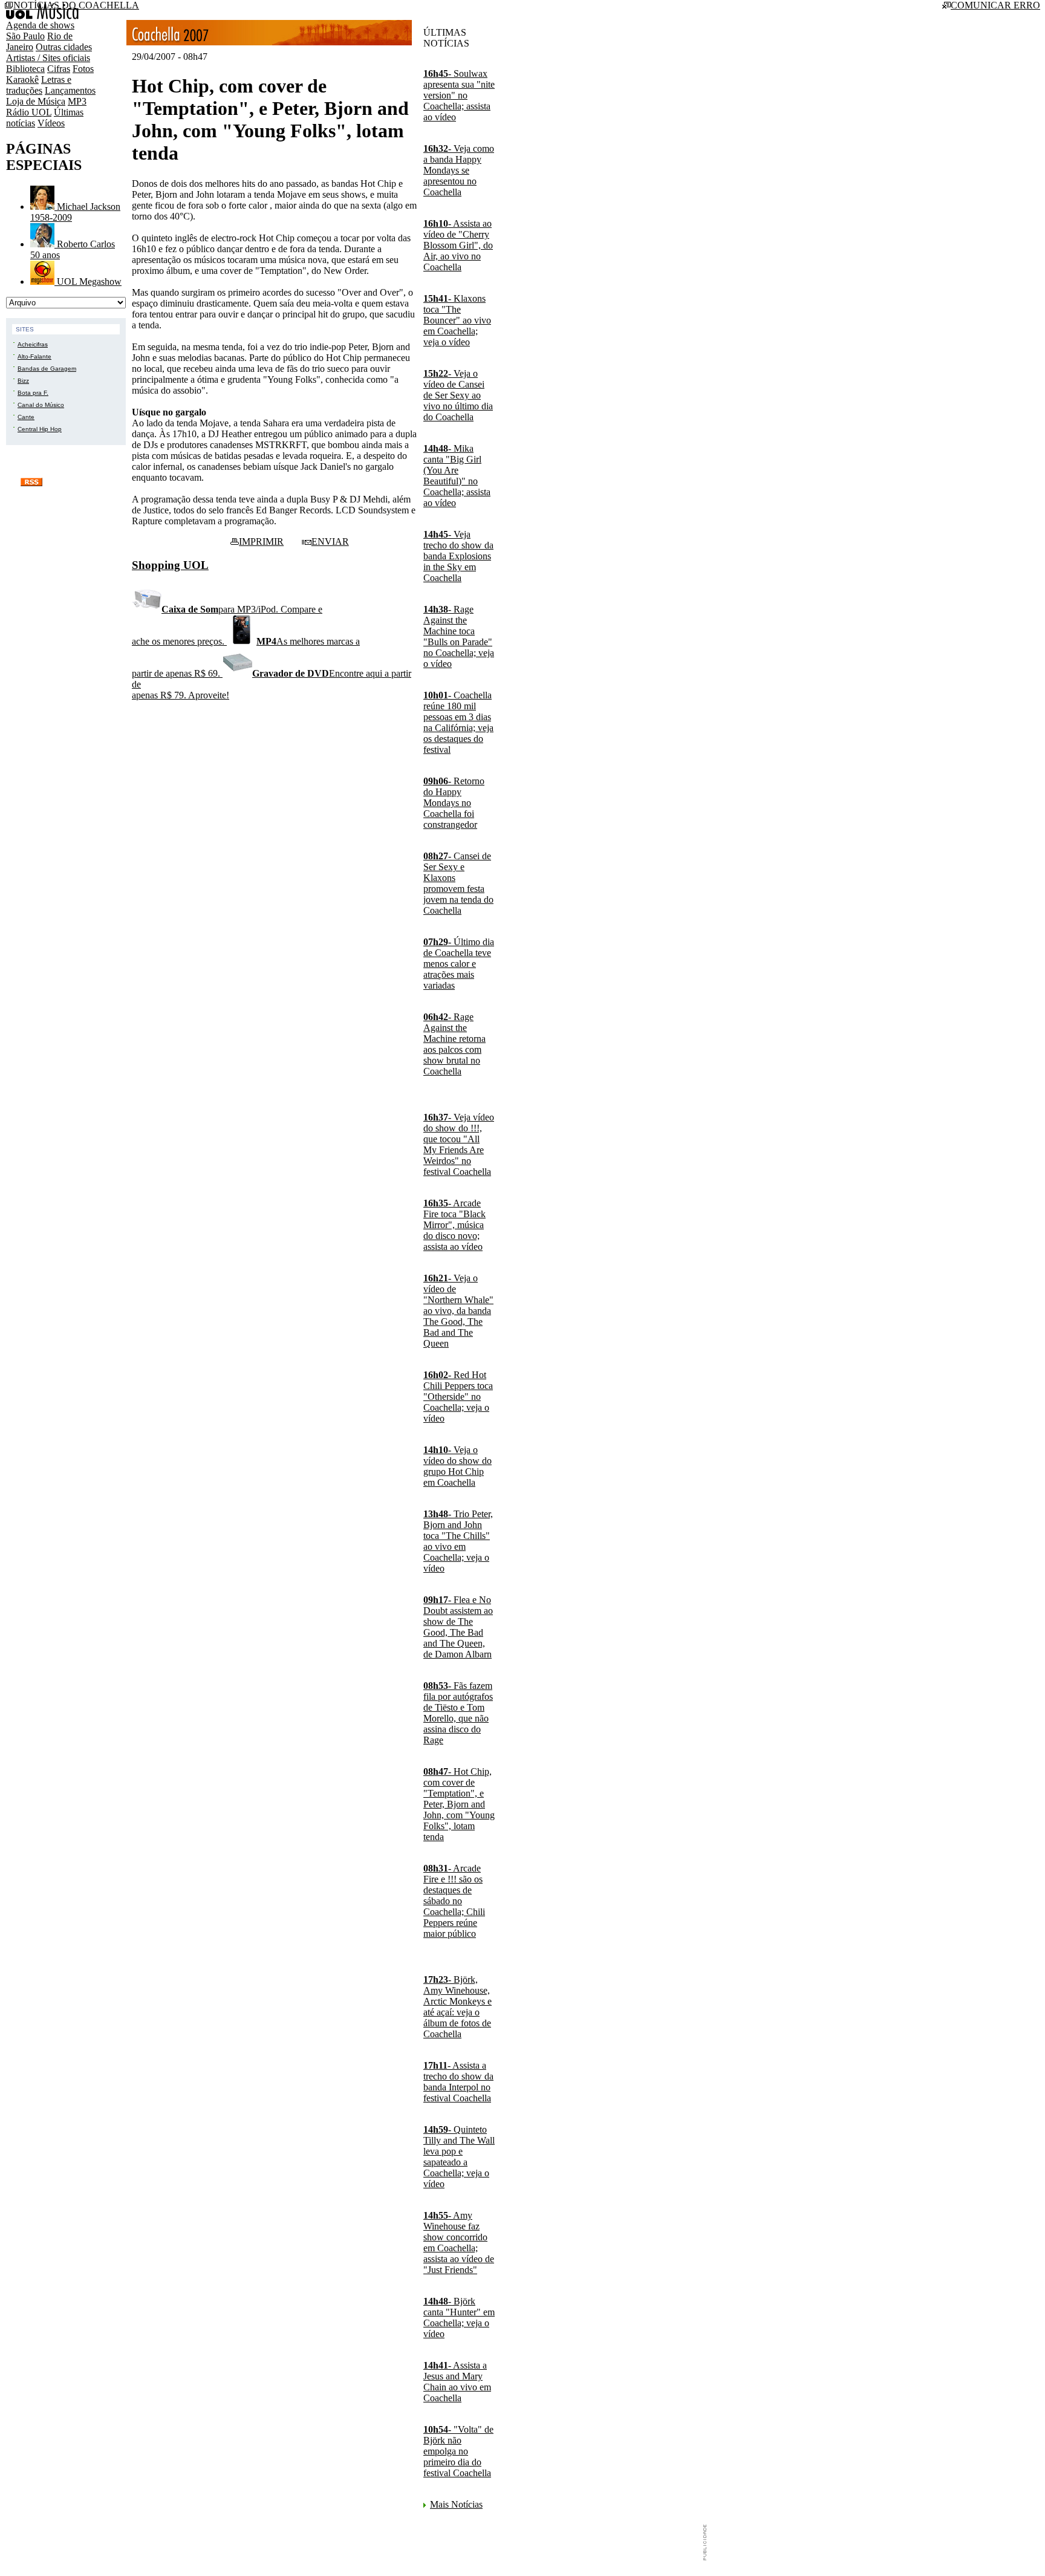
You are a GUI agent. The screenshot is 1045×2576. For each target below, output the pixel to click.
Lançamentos (70, 90)
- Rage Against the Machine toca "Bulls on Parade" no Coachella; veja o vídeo (459, 636)
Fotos (83, 69)
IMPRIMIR (261, 542)
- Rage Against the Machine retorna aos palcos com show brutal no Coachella (454, 1044)
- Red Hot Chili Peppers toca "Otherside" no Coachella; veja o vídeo (458, 1397)
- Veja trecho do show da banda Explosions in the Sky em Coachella (458, 556)
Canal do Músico (41, 405)
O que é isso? (70, 481)
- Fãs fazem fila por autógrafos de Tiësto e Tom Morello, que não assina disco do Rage (458, 1713)
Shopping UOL (170, 565)
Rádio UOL (29, 112)
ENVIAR (330, 542)
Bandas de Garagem (47, 369)
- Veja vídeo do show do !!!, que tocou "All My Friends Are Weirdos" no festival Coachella (459, 1144)
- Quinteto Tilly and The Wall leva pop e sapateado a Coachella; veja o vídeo (459, 2157)
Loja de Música (36, 101)
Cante (26, 417)
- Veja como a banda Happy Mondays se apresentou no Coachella (459, 170)
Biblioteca (25, 69)
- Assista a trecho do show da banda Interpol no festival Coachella (458, 2082)
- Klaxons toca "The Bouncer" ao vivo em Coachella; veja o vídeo (457, 320)
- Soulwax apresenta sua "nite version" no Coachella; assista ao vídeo (459, 95)
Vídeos (51, 123)
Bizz (23, 381)
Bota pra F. (33, 393)
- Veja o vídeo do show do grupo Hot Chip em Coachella (457, 1466)
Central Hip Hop (40, 429)
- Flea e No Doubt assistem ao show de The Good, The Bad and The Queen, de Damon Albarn (458, 1627)
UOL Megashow (88, 281)
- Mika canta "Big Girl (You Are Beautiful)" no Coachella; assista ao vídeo (457, 476)
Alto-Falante (34, 356)
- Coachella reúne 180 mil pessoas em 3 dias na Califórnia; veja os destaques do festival (458, 722)
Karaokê (22, 80)
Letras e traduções (39, 85)
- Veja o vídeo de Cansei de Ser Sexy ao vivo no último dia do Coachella (458, 395)
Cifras (59, 69)
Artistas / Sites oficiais (48, 58)
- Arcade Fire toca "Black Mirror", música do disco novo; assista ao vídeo (454, 1225)
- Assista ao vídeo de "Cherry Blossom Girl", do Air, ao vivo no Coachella (458, 245)
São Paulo (25, 36)
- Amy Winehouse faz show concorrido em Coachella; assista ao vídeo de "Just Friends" (459, 2243)
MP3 (77, 101)
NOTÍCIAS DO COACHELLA (76, 5)
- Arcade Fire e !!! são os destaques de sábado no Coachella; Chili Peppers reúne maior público (454, 1901)
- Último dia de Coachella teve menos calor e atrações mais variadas (459, 964)
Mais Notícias (456, 2504)
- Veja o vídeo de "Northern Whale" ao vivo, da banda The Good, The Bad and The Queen (458, 1311)
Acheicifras (33, 344)
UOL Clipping (48, 495)
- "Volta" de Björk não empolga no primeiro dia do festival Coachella (458, 2451)
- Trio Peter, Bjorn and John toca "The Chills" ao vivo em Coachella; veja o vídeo (458, 1541)
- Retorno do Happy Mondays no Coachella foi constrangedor (454, 803)
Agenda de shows (40, 25)
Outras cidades (64, 47)
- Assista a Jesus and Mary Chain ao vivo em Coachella (457, 2382)
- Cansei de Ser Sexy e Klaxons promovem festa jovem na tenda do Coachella (458, 883)
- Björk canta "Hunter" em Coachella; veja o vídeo (459, 2317)
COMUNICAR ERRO (995, 5)
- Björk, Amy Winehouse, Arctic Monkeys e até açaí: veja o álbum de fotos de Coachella (457, 2007)
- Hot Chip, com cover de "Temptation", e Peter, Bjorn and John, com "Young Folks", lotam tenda (459, 1804)
